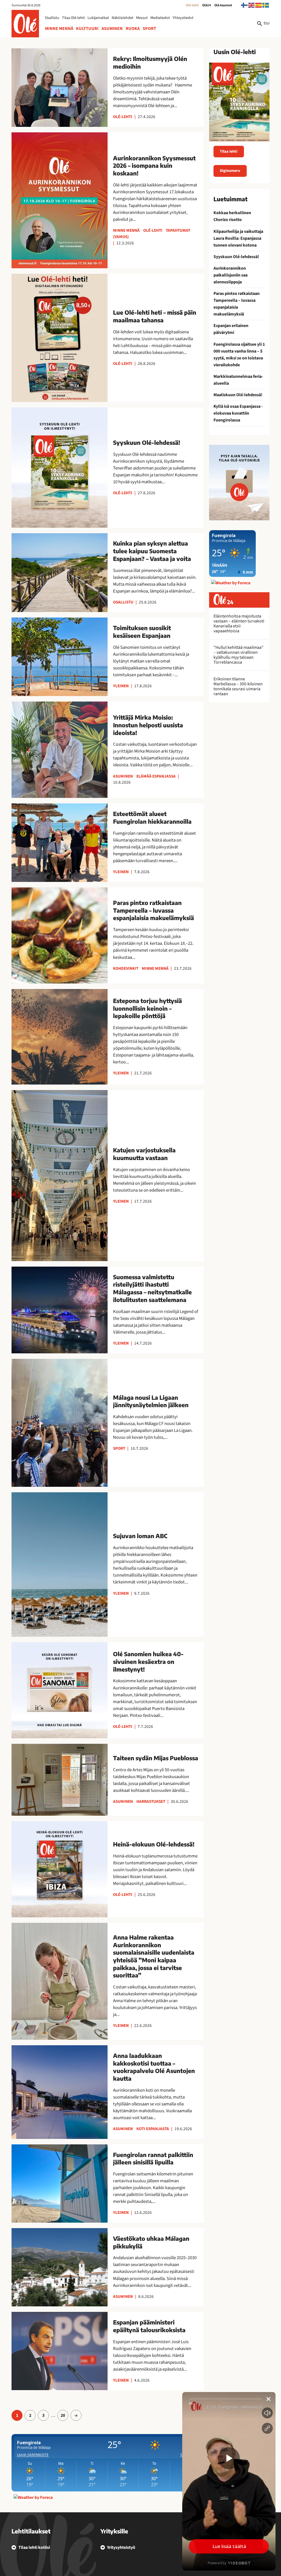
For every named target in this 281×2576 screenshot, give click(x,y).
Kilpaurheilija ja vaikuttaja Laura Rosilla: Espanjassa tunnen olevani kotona (238, 238)
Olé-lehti (192, 5)
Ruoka (133, 29)
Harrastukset (151, 1801)
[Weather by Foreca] (33, 2497)
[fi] (245, 5)
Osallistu (52, 18)
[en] (252, 5)
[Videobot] (229, 2481)
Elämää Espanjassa (156, 776)
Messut (142, 18)
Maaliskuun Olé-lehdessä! (238, 395)
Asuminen (112, 29)
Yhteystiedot (183, 18)
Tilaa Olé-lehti (73, 18)
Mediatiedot (160, 18)
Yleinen (121, 686)
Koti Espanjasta (153, 2129)
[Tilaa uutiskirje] (239, 483)
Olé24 (207, 5)
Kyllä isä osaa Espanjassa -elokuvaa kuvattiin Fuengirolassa (238, 413)
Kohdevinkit (126, 968)
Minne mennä (59, 29)
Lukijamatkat (98, 18)
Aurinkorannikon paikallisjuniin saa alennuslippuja (231, 275)
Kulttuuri (87, 29)
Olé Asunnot (223, 5)
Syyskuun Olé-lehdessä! (236, 257)
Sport (149, 29)
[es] (259, 5)
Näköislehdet (123, 18)
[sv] (266, 5)
